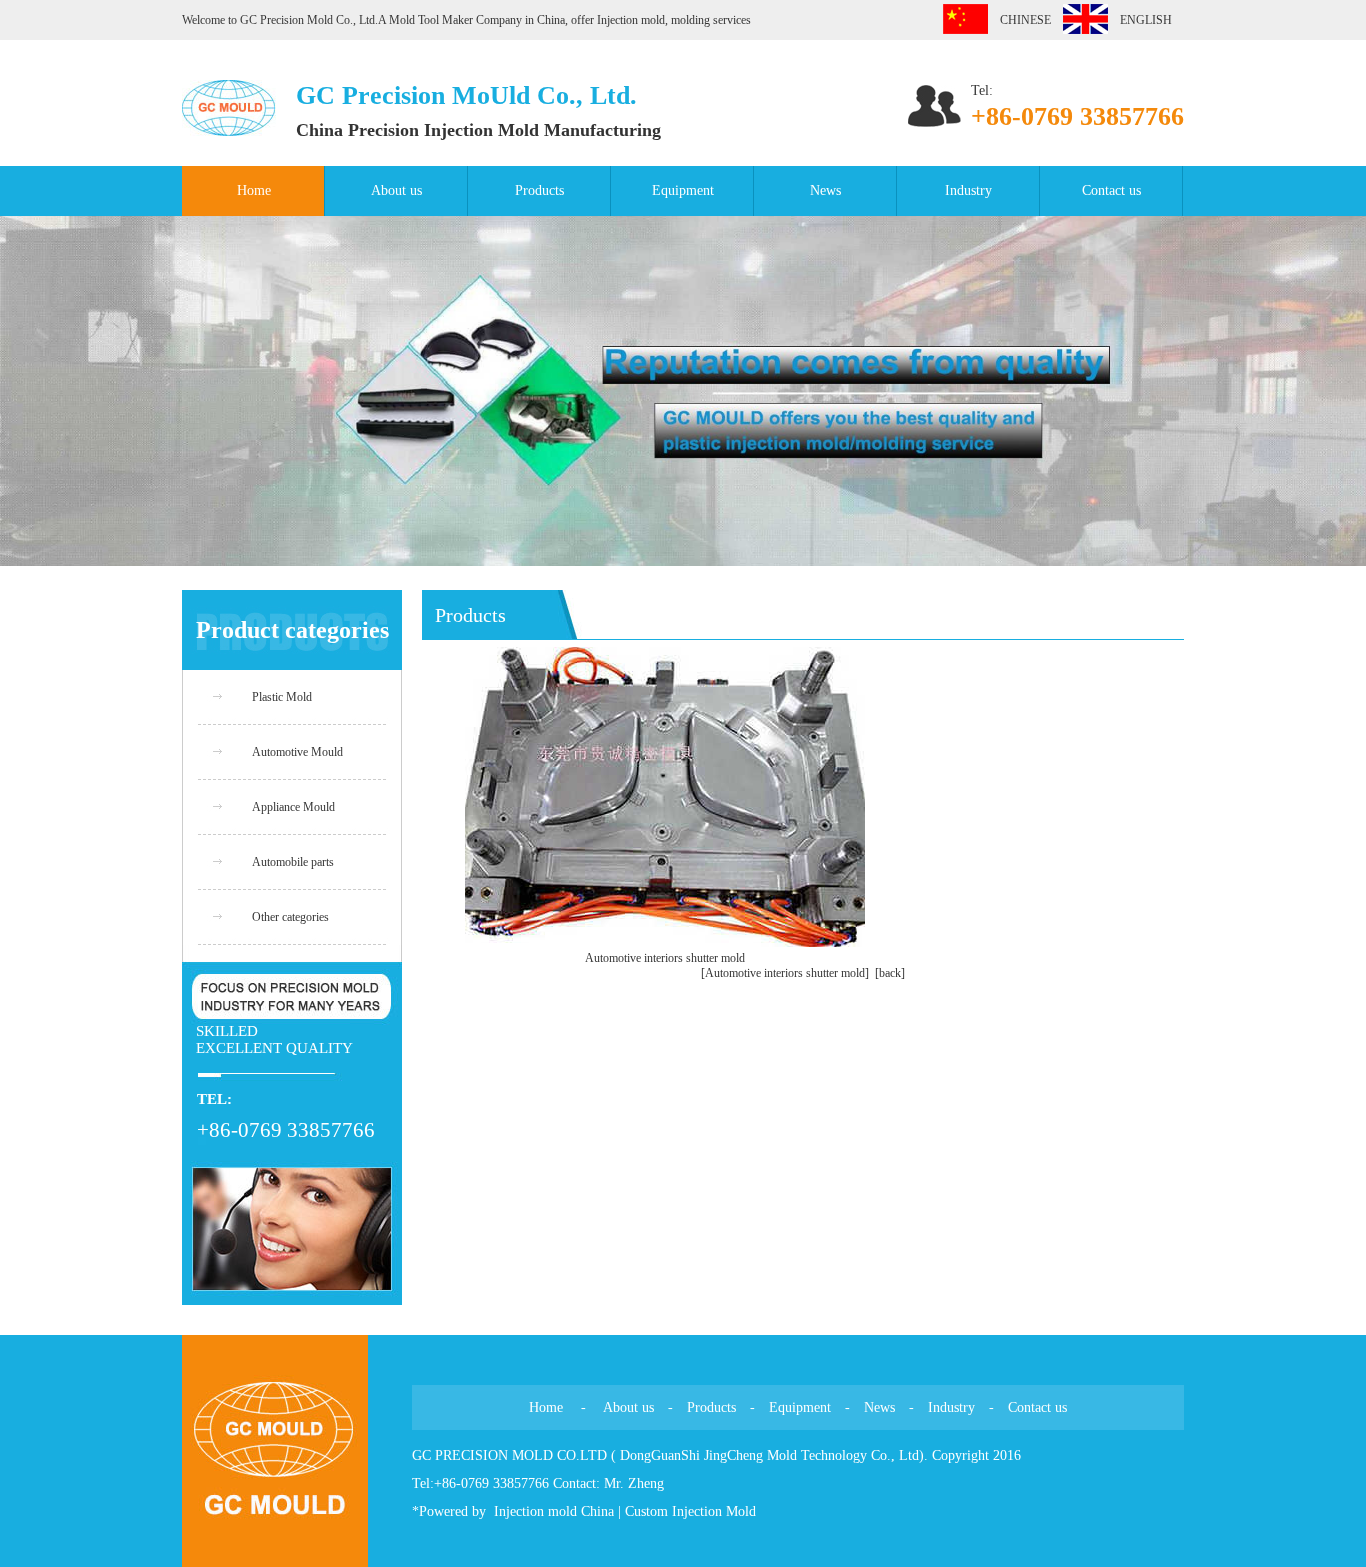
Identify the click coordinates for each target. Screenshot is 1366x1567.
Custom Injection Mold (690, 1511)
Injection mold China (554, 1511)
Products (539, 190)
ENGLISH (1140, 20)
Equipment (683, 190)
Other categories (290, 917)
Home (254, 190)
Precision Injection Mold (446, 130)
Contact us (1111, 190)
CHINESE (1019, 20)
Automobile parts (293, 862)
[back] (890, 973)
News (825, 190)
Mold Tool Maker (432, 20)
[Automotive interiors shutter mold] (785, 973)
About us (396, 190)
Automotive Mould (297, 752)
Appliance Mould (293, 807)
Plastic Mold (282, 697)
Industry (968, 190)
